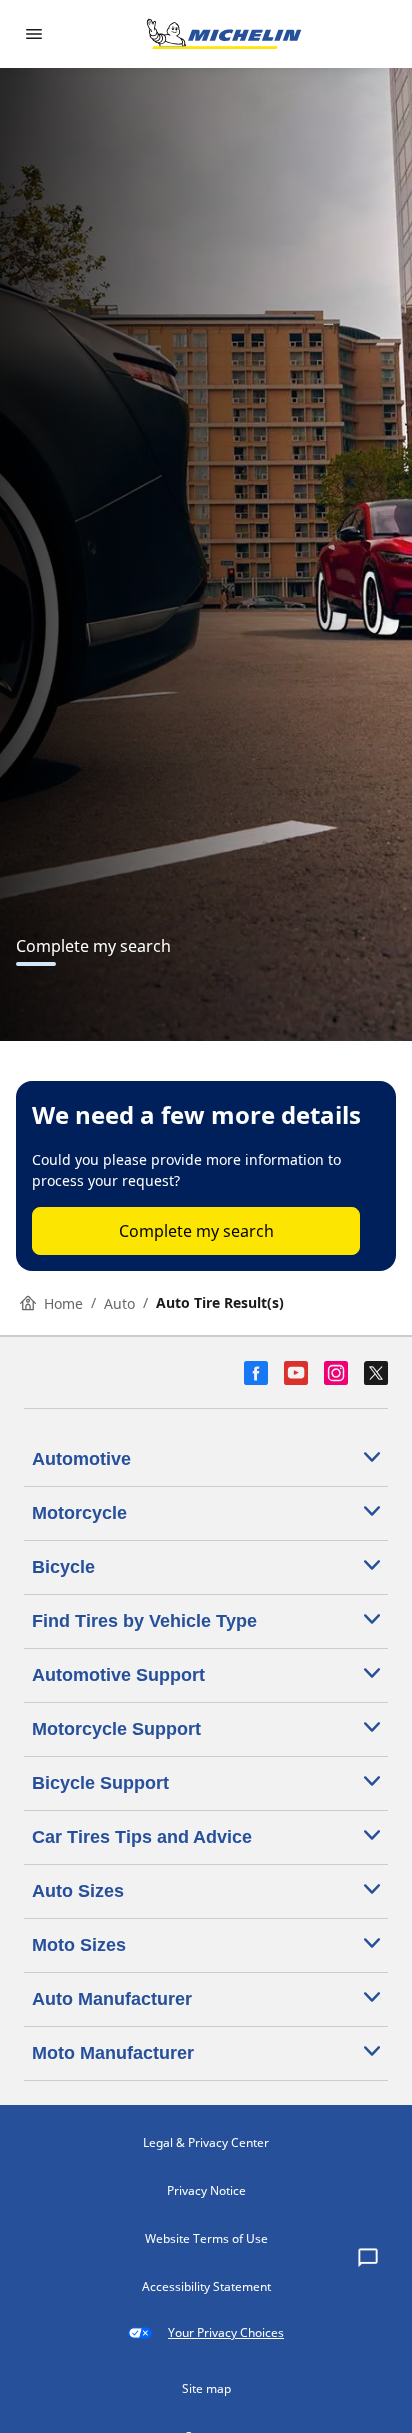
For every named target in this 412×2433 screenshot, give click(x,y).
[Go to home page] (224, 34)
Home (63, 1303)
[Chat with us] (368, 2259)
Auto (119, 1303)
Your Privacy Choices (226, 2332)
